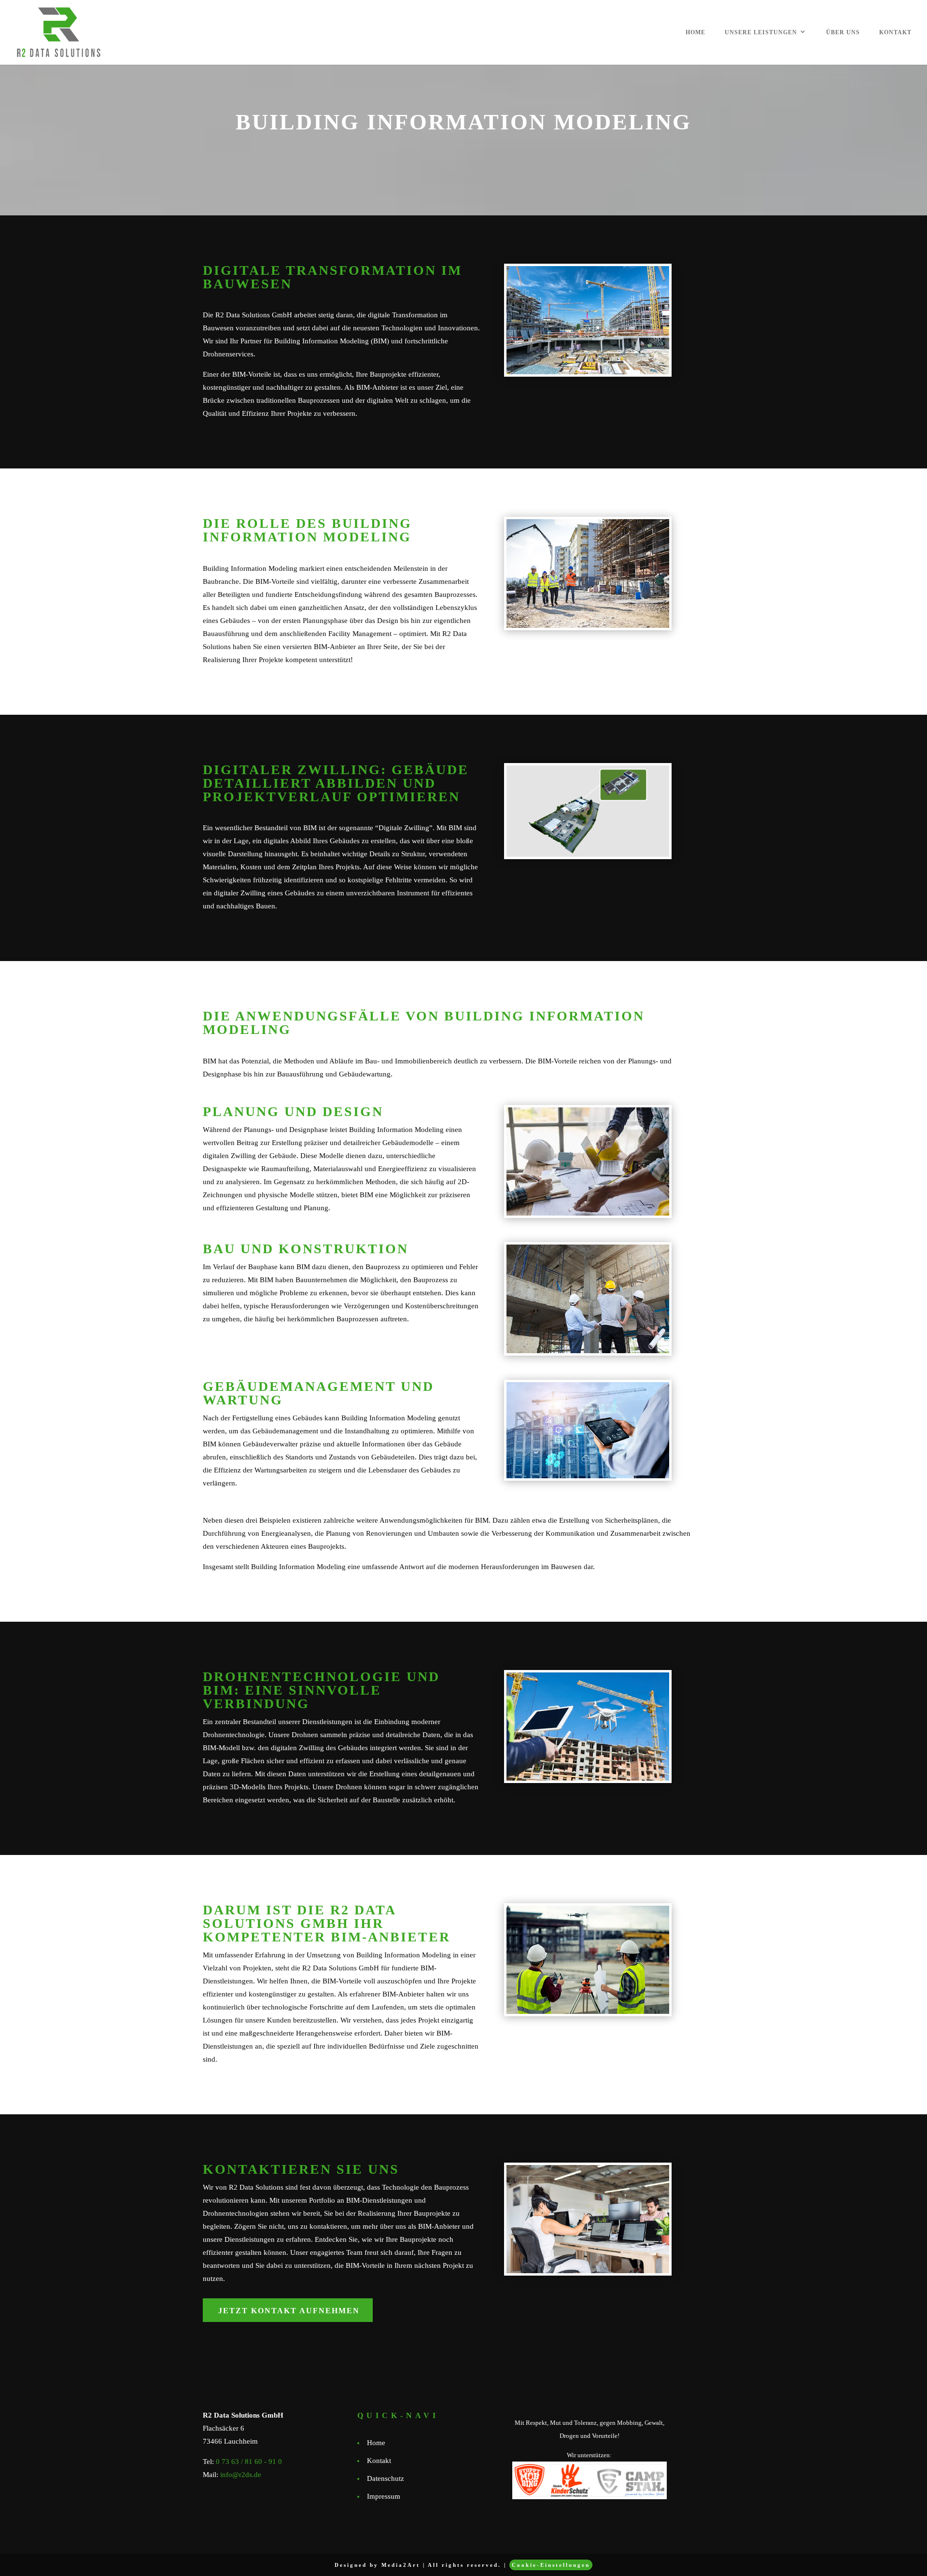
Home (695, 32)
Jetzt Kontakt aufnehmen (289, 2311)
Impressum (384, 2496)
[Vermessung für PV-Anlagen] (588, 1161)
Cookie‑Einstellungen (551, 2565)
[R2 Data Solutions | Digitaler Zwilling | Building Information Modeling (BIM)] (588, 811)
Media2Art (401, 2565)
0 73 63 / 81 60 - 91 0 (249, 2462)
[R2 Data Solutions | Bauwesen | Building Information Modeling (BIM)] (588, 320)
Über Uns (843, 32)
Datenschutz (386, 2478)
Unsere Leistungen (761, 32)
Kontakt (895, 32)
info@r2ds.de (241, 2475)
